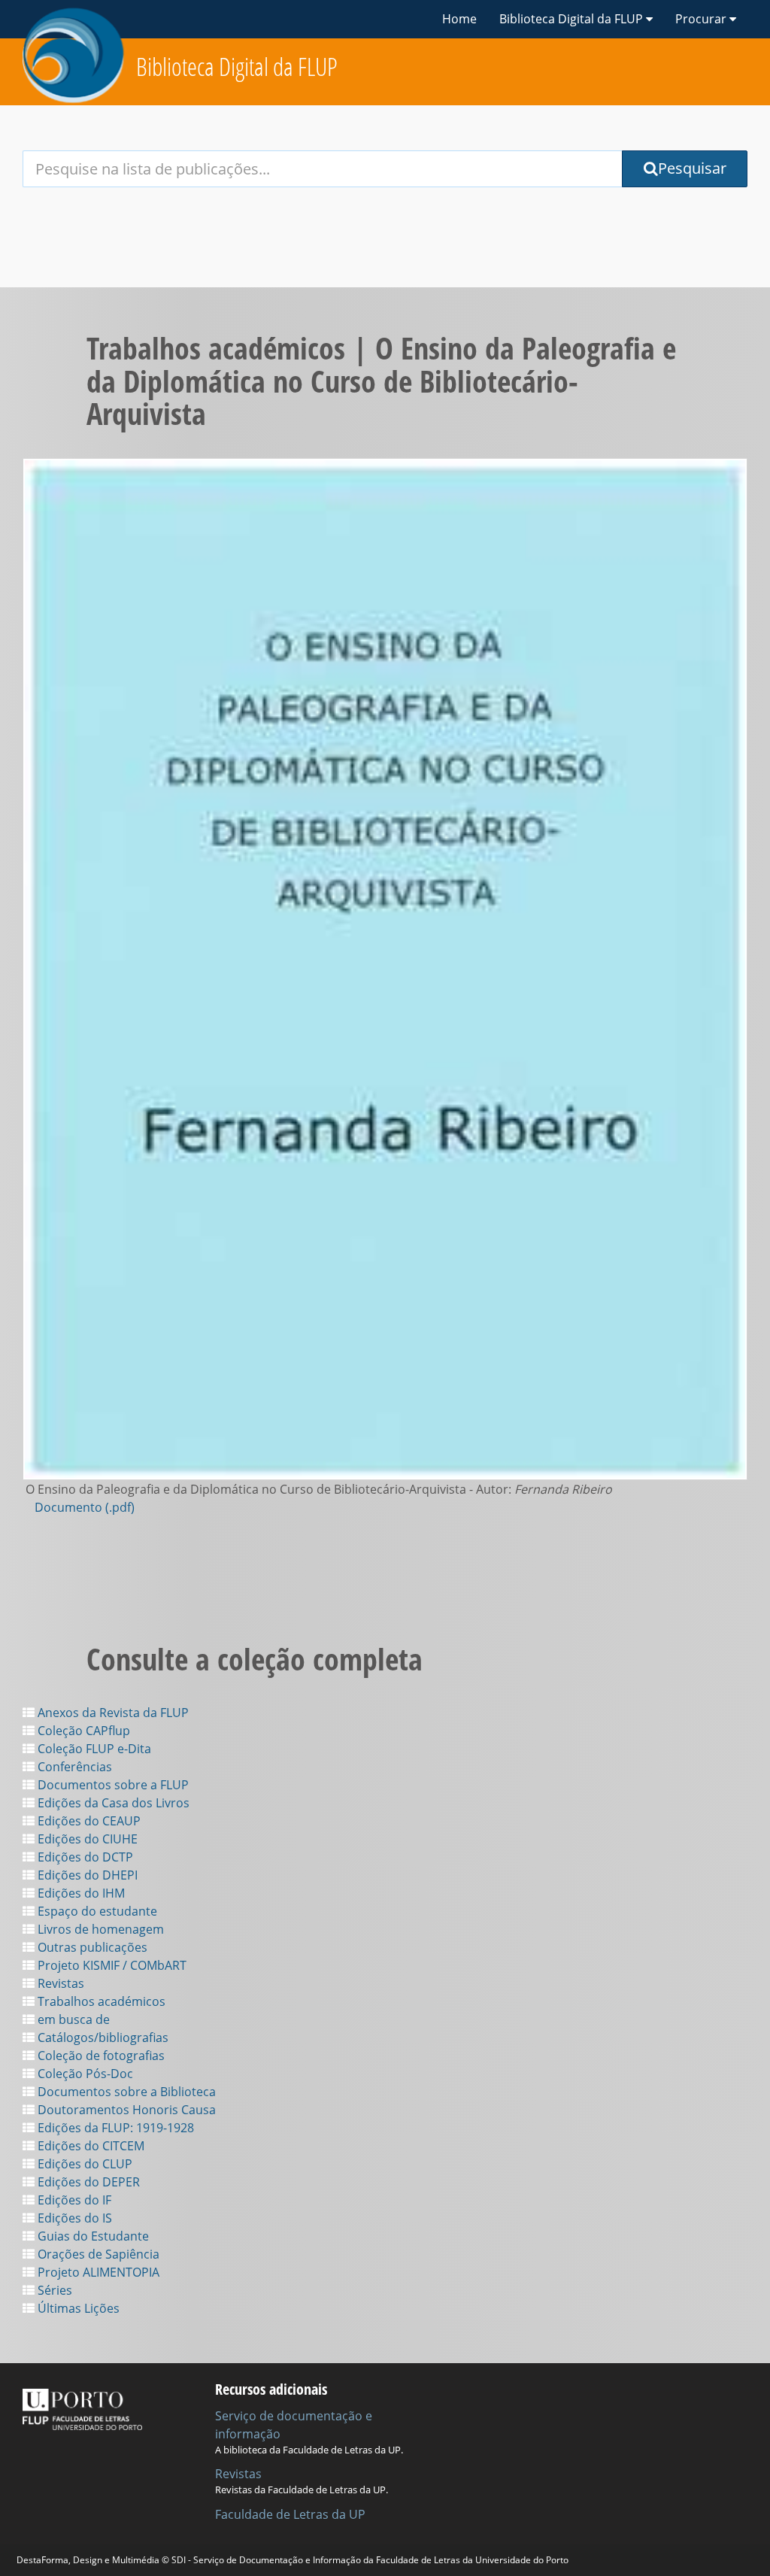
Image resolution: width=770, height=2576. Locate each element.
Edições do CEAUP (88, 1821)
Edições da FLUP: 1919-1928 (114, 2128)
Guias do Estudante (92, 2236)
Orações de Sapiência (97, 2254)
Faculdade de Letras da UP (290, 2514)
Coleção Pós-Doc (84, 2074)
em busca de (72, 2019)
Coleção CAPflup (82, 1731)
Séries (53, 2290)
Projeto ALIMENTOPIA (97, 2272)
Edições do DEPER (87, 2182)
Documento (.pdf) (85, 1507)
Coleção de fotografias (100, 2056)
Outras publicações (91, 1947)
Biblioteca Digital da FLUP (237, 67)
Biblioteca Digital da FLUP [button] (573, 19)
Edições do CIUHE (86, 1839)
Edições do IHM (80, 1893)
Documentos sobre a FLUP (112, 1785)
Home (459, 19)
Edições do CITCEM (89, 2146)
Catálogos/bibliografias (102, 2037)
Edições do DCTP (84, 1857)
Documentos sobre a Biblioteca (125, 2092)
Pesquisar (692, 168)
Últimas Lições (77, 2308)
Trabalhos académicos (100, 2001)
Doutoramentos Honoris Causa (125, 2110)
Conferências (73, 1767)
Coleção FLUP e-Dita (93, 1749)
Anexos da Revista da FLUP (112, 1713)
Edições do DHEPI (86, 1875)
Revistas (59, 1983)
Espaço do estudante (96, 1911)
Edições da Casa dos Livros (112, 1803)
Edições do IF (73, 2200)
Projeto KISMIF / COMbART (111, 1965)
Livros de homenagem (99, 1929)
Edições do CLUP (83, 2164)
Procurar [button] (702, 19)
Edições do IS (73, 2218)
